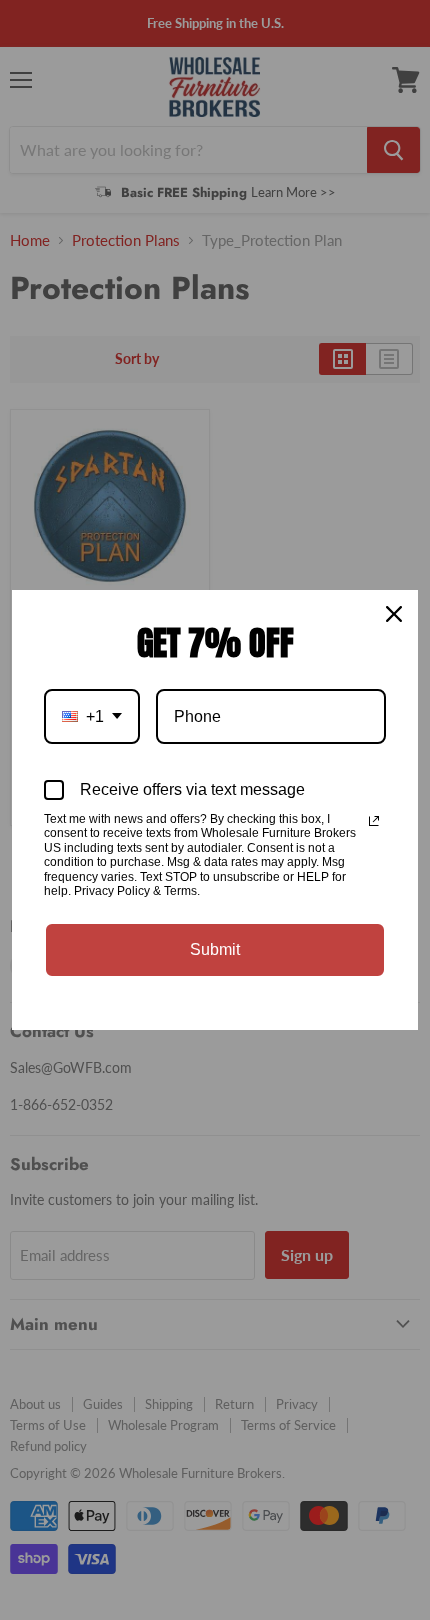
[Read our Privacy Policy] (374, 821)
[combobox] (92, 716)
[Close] (394, 614)
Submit (215, 949)
